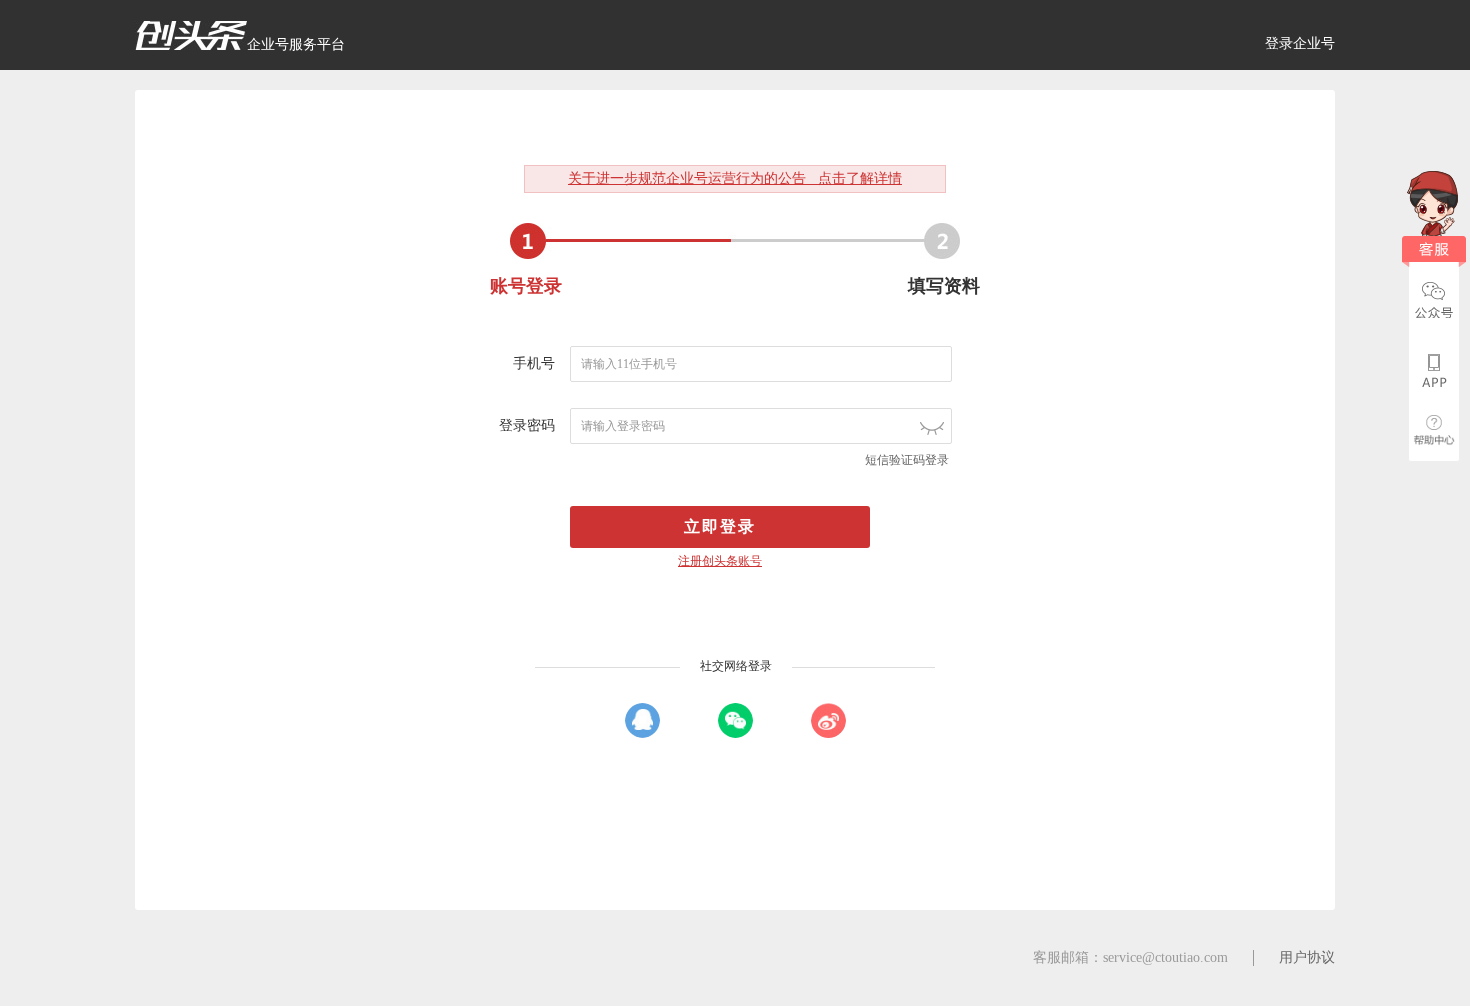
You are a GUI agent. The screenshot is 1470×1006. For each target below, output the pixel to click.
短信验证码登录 (907, 460)
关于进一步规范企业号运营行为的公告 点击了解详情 (735, 178)
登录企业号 (1300, 43)
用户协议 (1307, 957)
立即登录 (720, 526)
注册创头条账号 (720, 561)
